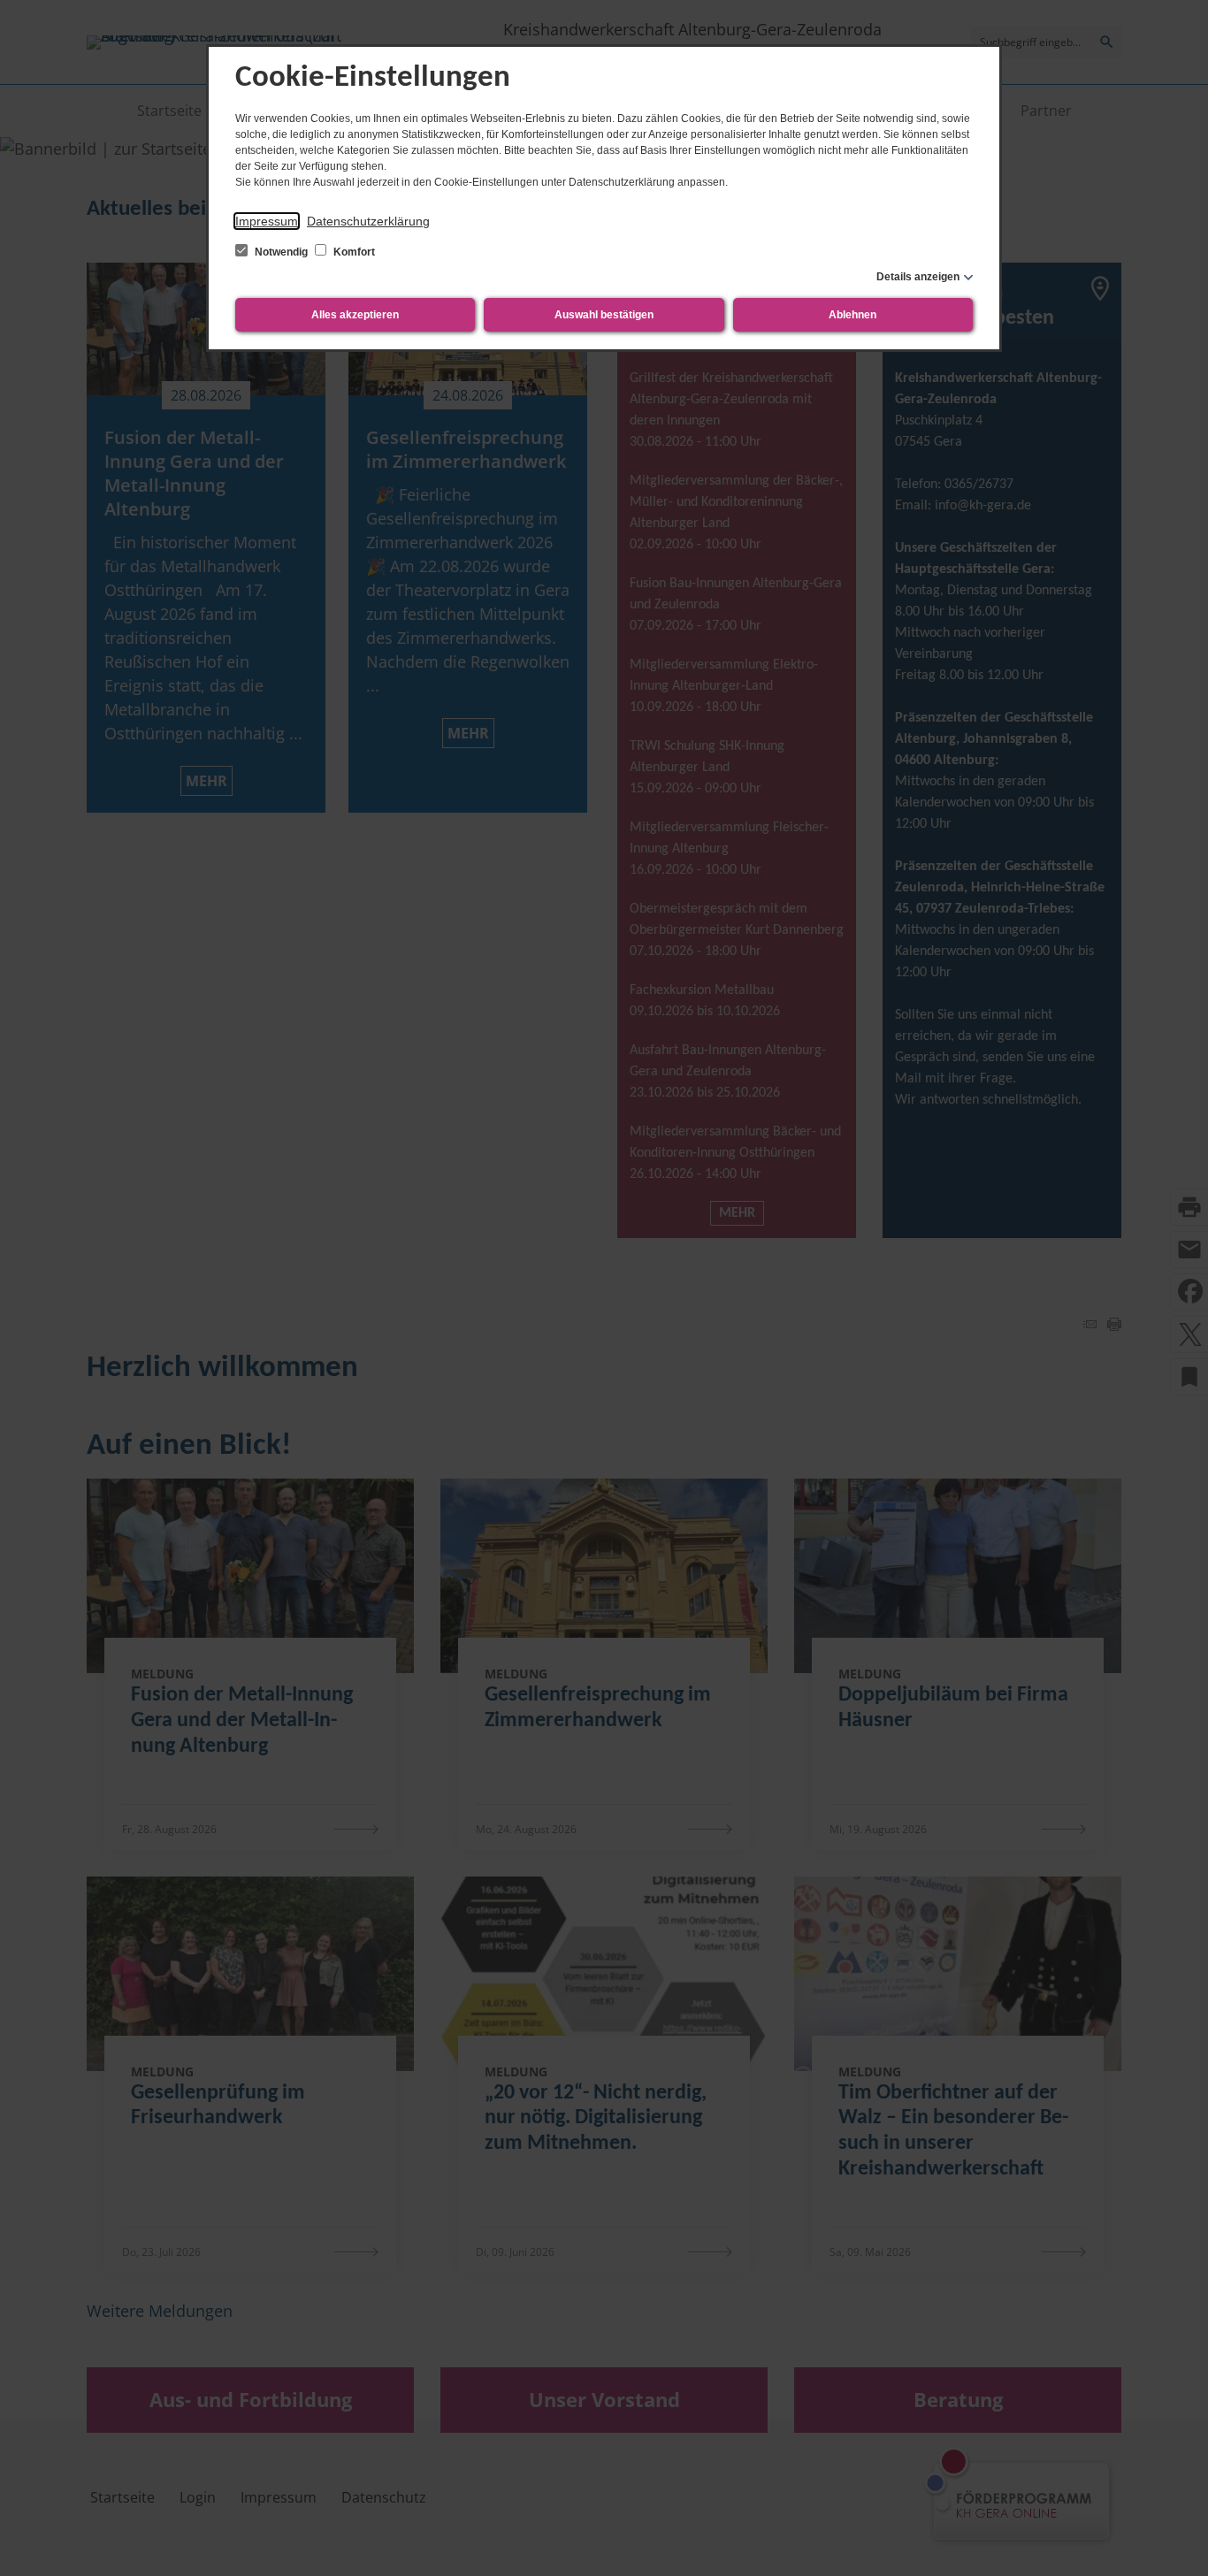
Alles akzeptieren (355, 315)
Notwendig (281, 252)
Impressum (267, 221)
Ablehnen (852, 315)
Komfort (353, 252)
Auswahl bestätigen (604, 315)
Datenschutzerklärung (368, 221)
